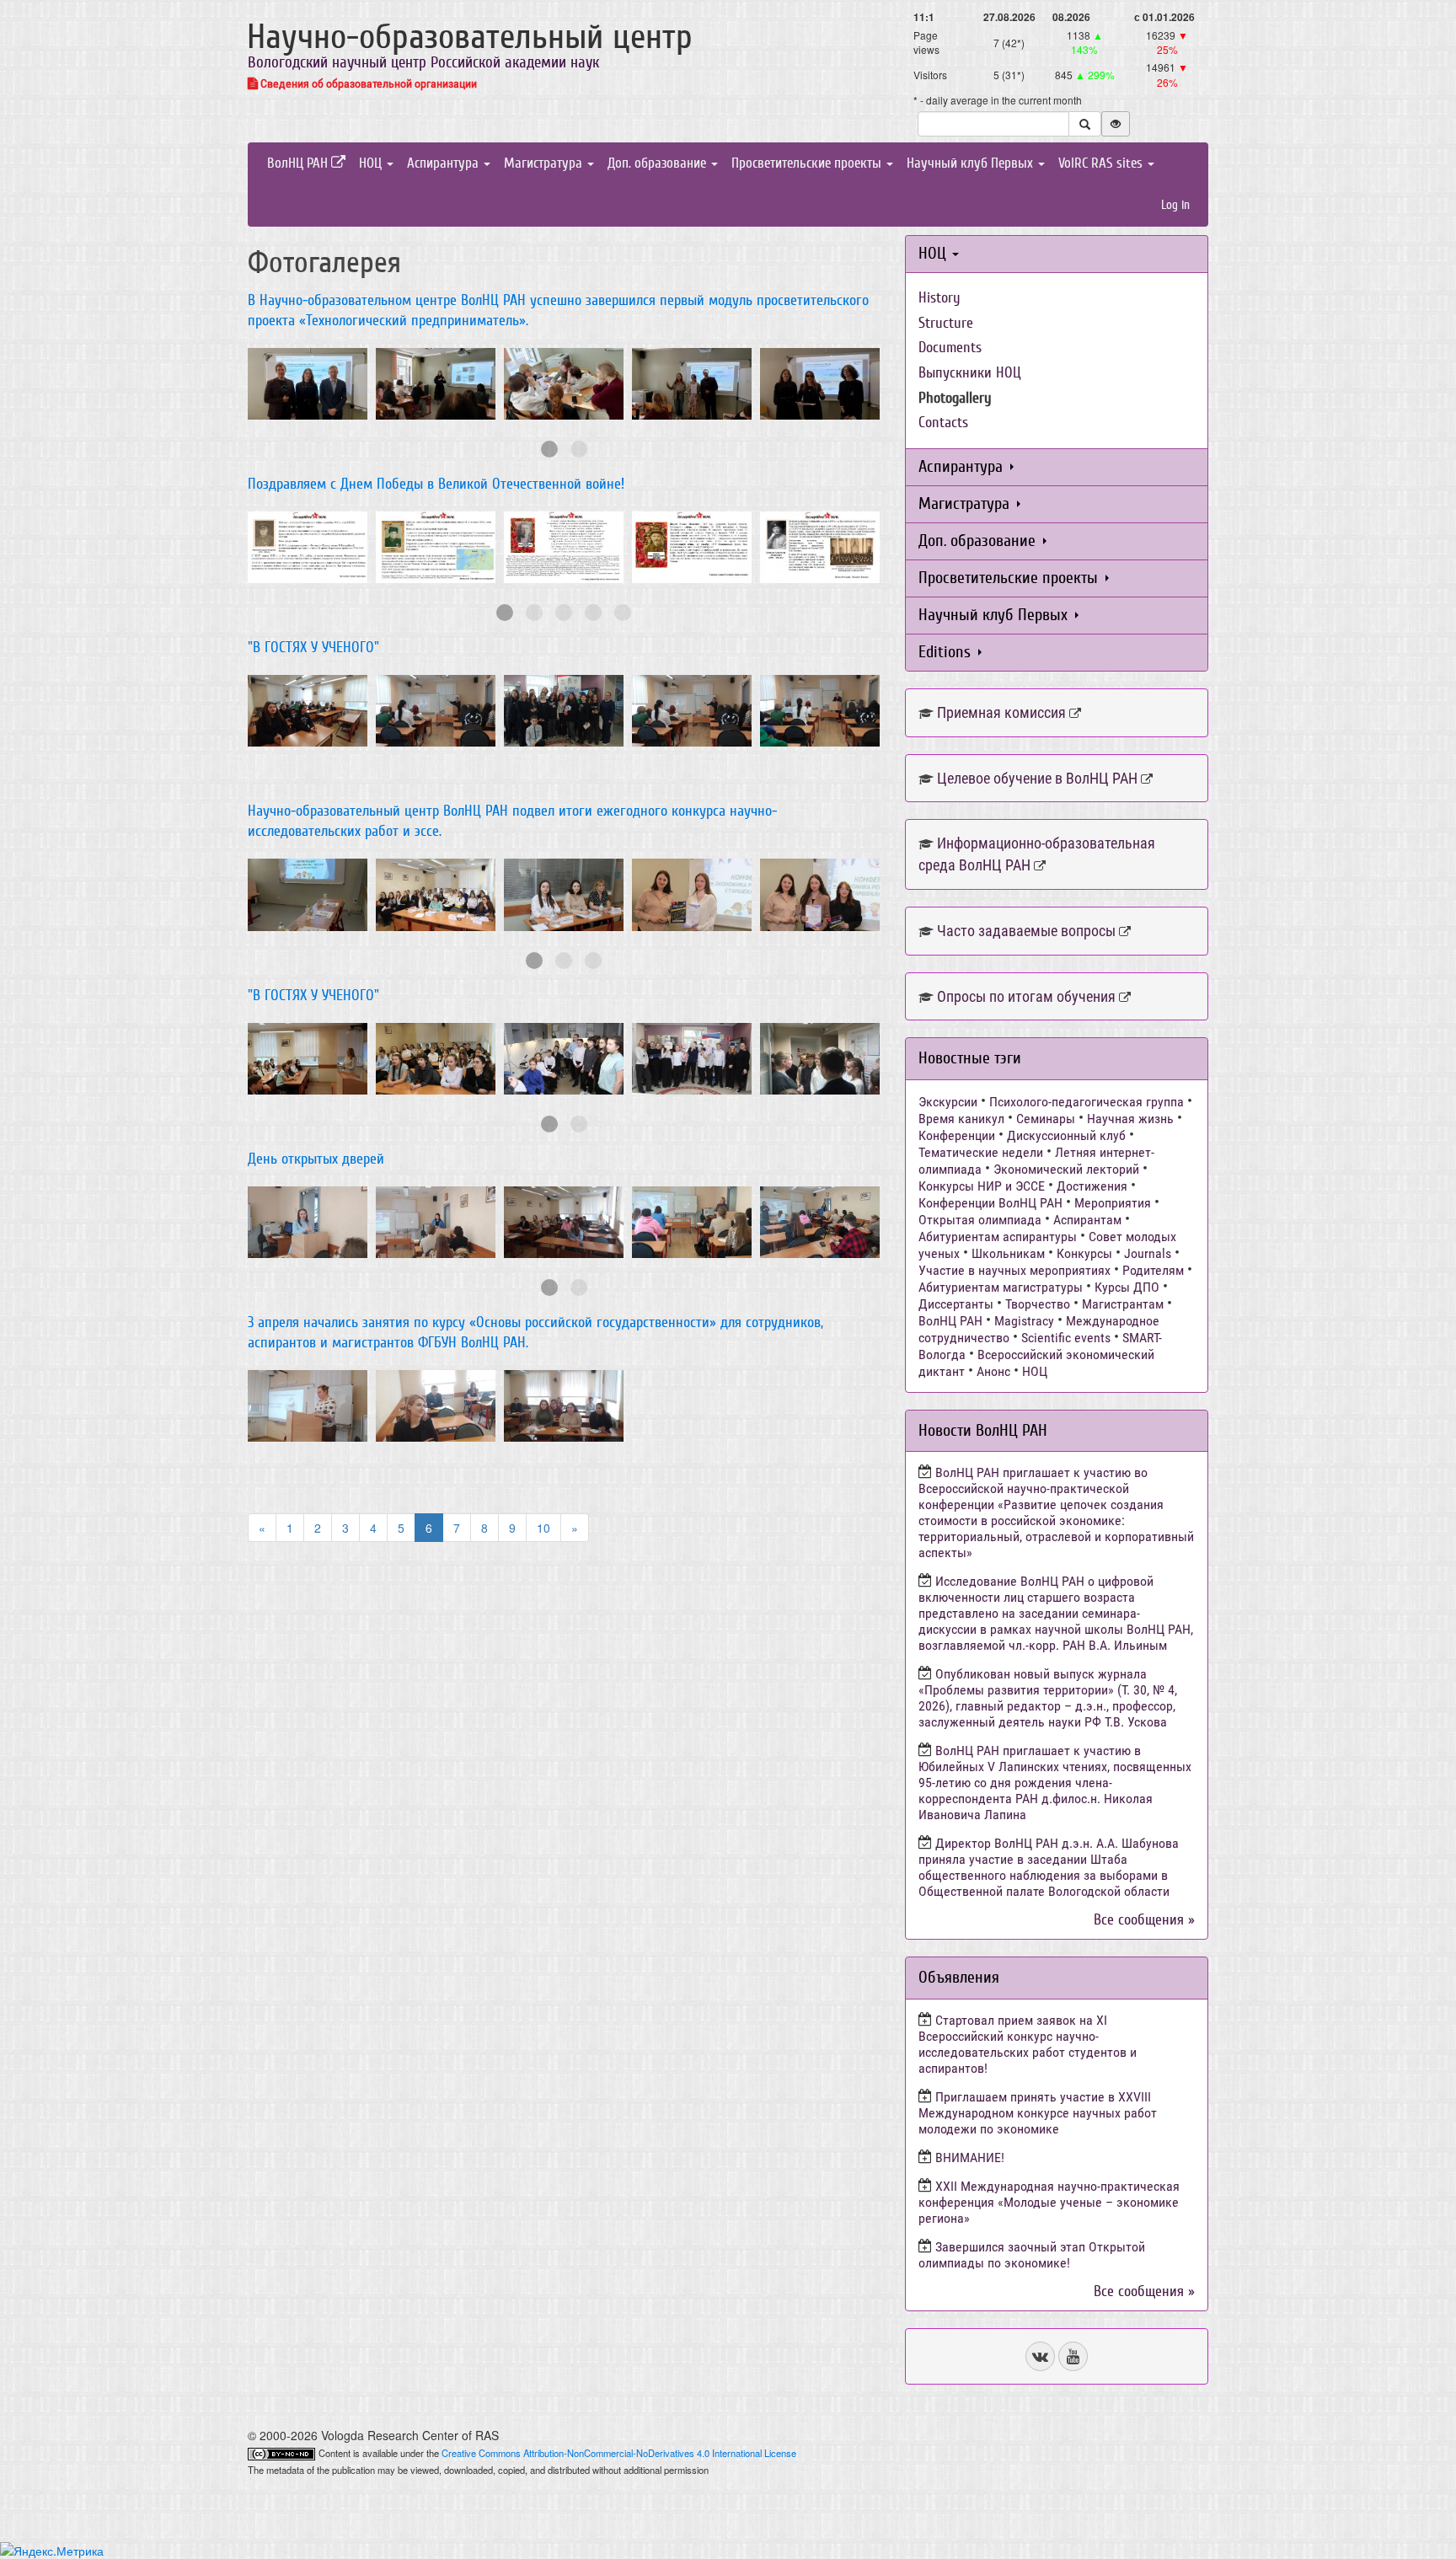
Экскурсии (948, 1102)
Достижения (1092, 1186)
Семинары (1046, 1119)
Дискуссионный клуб (1066, 1135)
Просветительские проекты (808, 163)
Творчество (1038, 1304)
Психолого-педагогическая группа (1087, 1102)
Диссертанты (956, 1304)
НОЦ (372, 163)
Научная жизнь (1130, 1119)
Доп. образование (658, 163)
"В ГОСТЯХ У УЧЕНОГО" (313, 648)
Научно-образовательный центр (470, 37)
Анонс (993, 1371)
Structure (946, 323)
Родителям (1153, 1270)
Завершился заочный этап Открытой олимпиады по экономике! (1032, 2255)
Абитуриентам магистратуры (1001, 1287)
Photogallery (955, 398)
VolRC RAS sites (1102, 163)
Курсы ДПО (1127, 1287)
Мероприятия (1113, 1203)
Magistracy (1024, 1321)
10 (543, 1528)
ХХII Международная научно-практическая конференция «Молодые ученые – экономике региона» (1049, 2202)
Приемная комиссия (1001, 712)
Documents (950, 348)
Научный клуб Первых (972, 163)
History (939, 298)
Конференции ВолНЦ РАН (990, 1203)
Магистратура (545, 163)
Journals (1148, 1253)
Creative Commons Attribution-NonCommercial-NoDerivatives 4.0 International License (619, 2453)
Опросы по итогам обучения (1026, 996)
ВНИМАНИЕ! (970, 2157)
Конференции (957, 1135)
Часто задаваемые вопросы (1026, 931)
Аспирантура (444, 163)
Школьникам (1008, 1253)
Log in (1175, 205)
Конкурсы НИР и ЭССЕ (982, 1186)
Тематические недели (981, 1152)
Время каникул (961, 1119)
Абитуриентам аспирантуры (998, 1237)
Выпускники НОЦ (970, 373)
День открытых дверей (316, 1159)
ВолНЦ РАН (299, 163)
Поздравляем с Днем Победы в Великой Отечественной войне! (436, 484)
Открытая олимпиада (980, 1220)
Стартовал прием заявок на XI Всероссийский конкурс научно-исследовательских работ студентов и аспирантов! (1028, 2044)
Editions (947, 652)
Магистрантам (1123, 1304)
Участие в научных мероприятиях (1014, 1270)
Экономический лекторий (1066, 1169)
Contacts (943, 423)
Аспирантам (1087, 1220)
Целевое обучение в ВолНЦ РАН (1037, 778)
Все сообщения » (1144, 1920)
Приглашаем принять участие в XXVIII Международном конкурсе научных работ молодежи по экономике (1038, 2113)
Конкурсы (1084, 1253)
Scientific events (1066, 1338)
